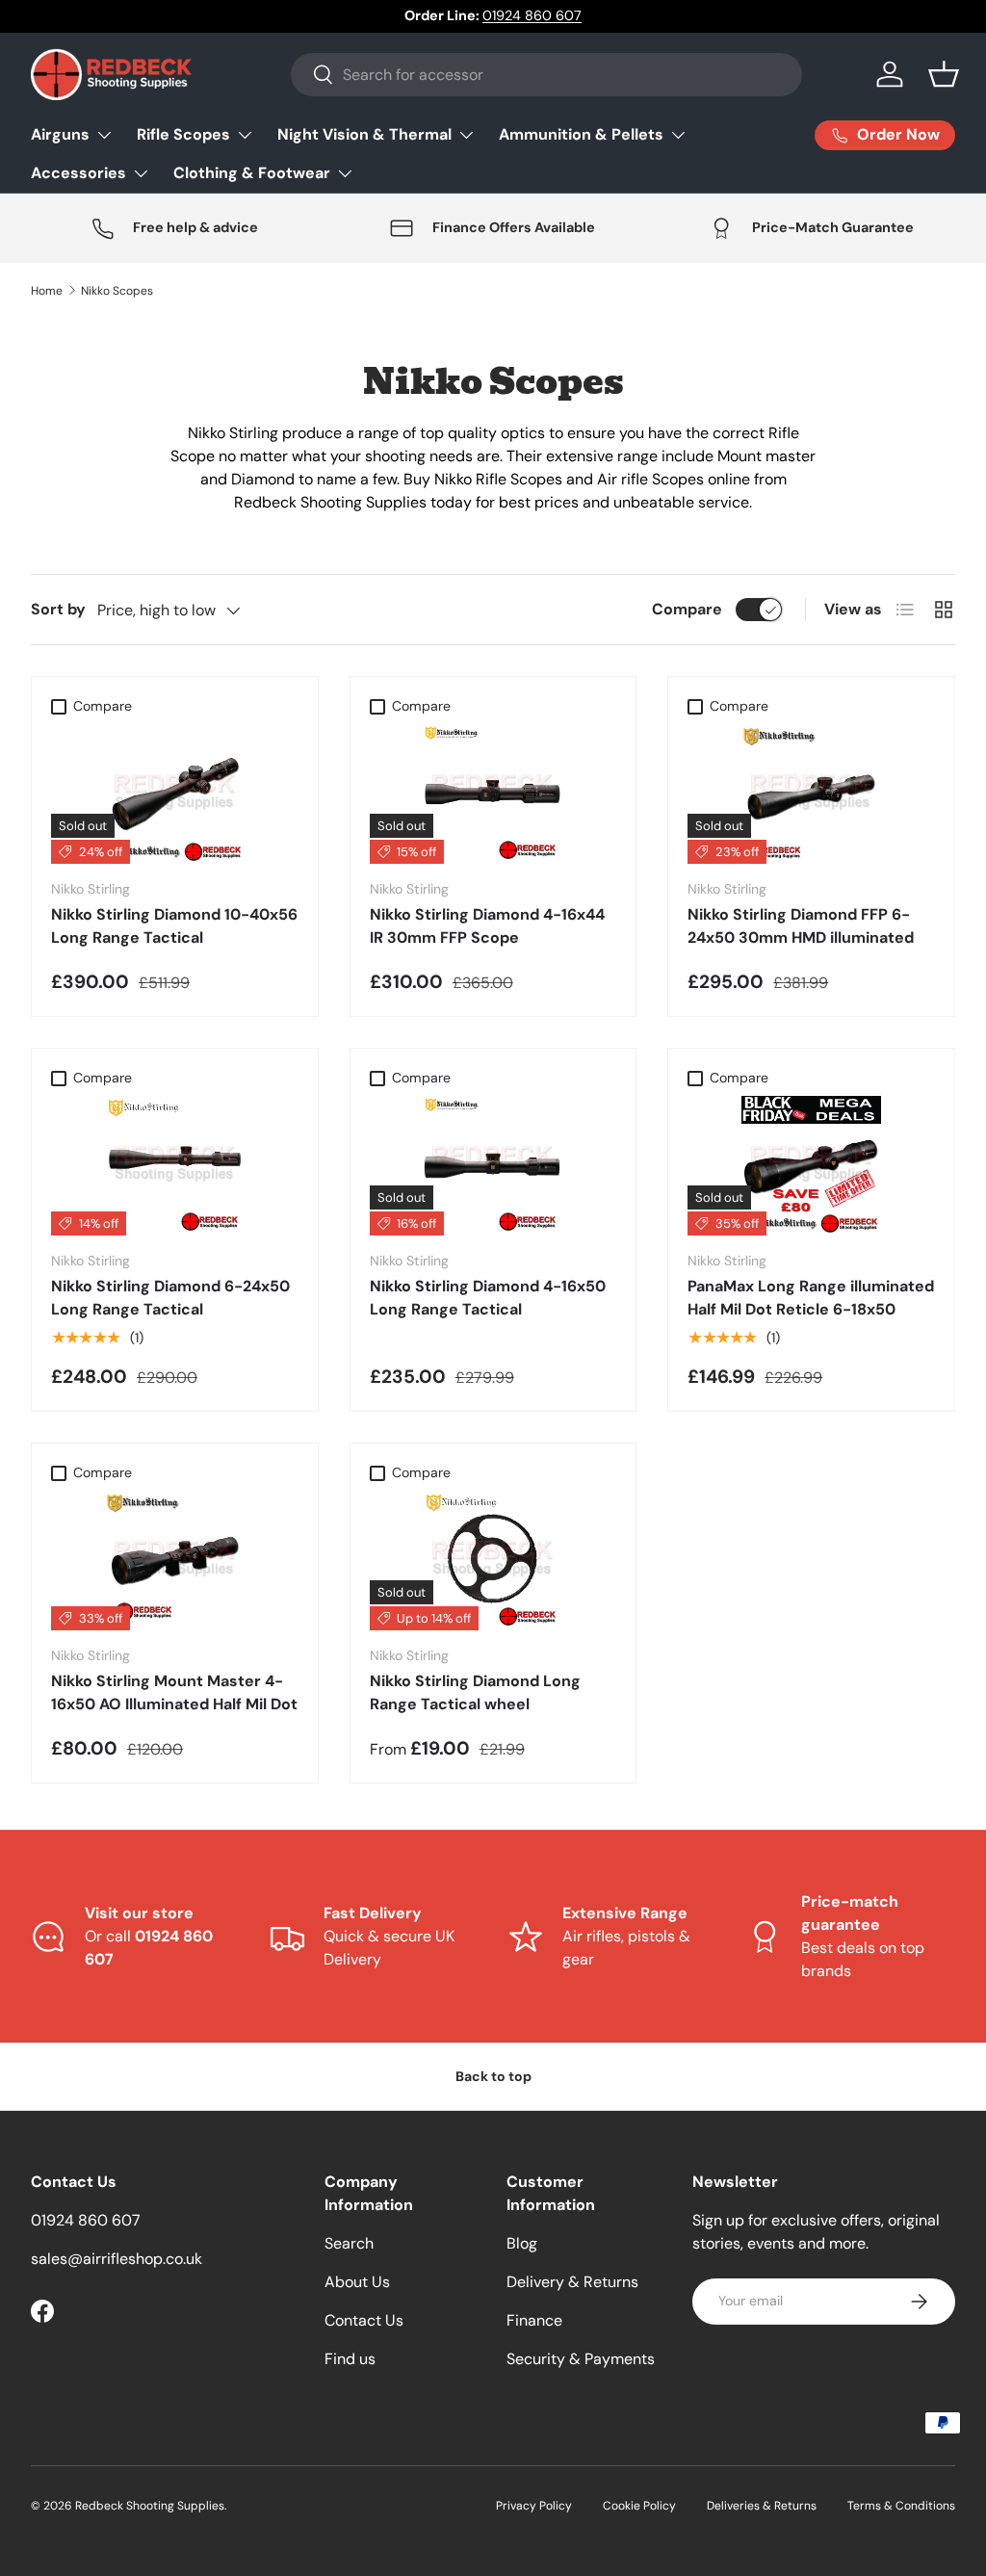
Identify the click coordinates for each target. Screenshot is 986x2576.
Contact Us (364, 2320)
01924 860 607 (532, 15)
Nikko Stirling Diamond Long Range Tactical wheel (475, 1692)
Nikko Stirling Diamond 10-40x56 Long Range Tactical (174, 926)
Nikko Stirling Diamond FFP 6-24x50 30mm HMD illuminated (801, 926)
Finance (534, 2320)
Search (349, 2243)
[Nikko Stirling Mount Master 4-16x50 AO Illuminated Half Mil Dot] (175, 1561)
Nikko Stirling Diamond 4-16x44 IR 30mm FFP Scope (487, 926)
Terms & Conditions (901, 2506)
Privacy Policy (534, 2506)
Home (47, 291)
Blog (522, 2243)
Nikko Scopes (117, 291)
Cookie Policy (639, 2506)
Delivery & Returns (572, 2282)
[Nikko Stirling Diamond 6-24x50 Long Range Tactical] (175, 1166)
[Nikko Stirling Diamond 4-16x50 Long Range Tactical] (493, 1166)
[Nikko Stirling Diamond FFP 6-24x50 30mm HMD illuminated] (811, 794)
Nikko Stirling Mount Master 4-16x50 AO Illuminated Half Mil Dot (174, 1692)
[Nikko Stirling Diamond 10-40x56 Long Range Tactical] (175, 794)
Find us (350, 2359)
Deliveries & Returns (762, 2506)
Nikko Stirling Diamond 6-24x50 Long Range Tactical (170, 1298)
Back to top (493, 2076)
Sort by (58, 609)
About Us (357, 2282)
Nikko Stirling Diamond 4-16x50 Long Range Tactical (488, 1298)
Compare (687, 609)
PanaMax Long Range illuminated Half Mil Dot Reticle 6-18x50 (811, 1298)
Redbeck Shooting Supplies (150, 2506)
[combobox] (546, 75)
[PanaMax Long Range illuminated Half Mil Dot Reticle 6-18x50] (811, 1166)
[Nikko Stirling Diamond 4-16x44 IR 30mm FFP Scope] (493, 794)
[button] (944, 74)
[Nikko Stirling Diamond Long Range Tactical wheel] (493, 1561)
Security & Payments (581, 2359)
